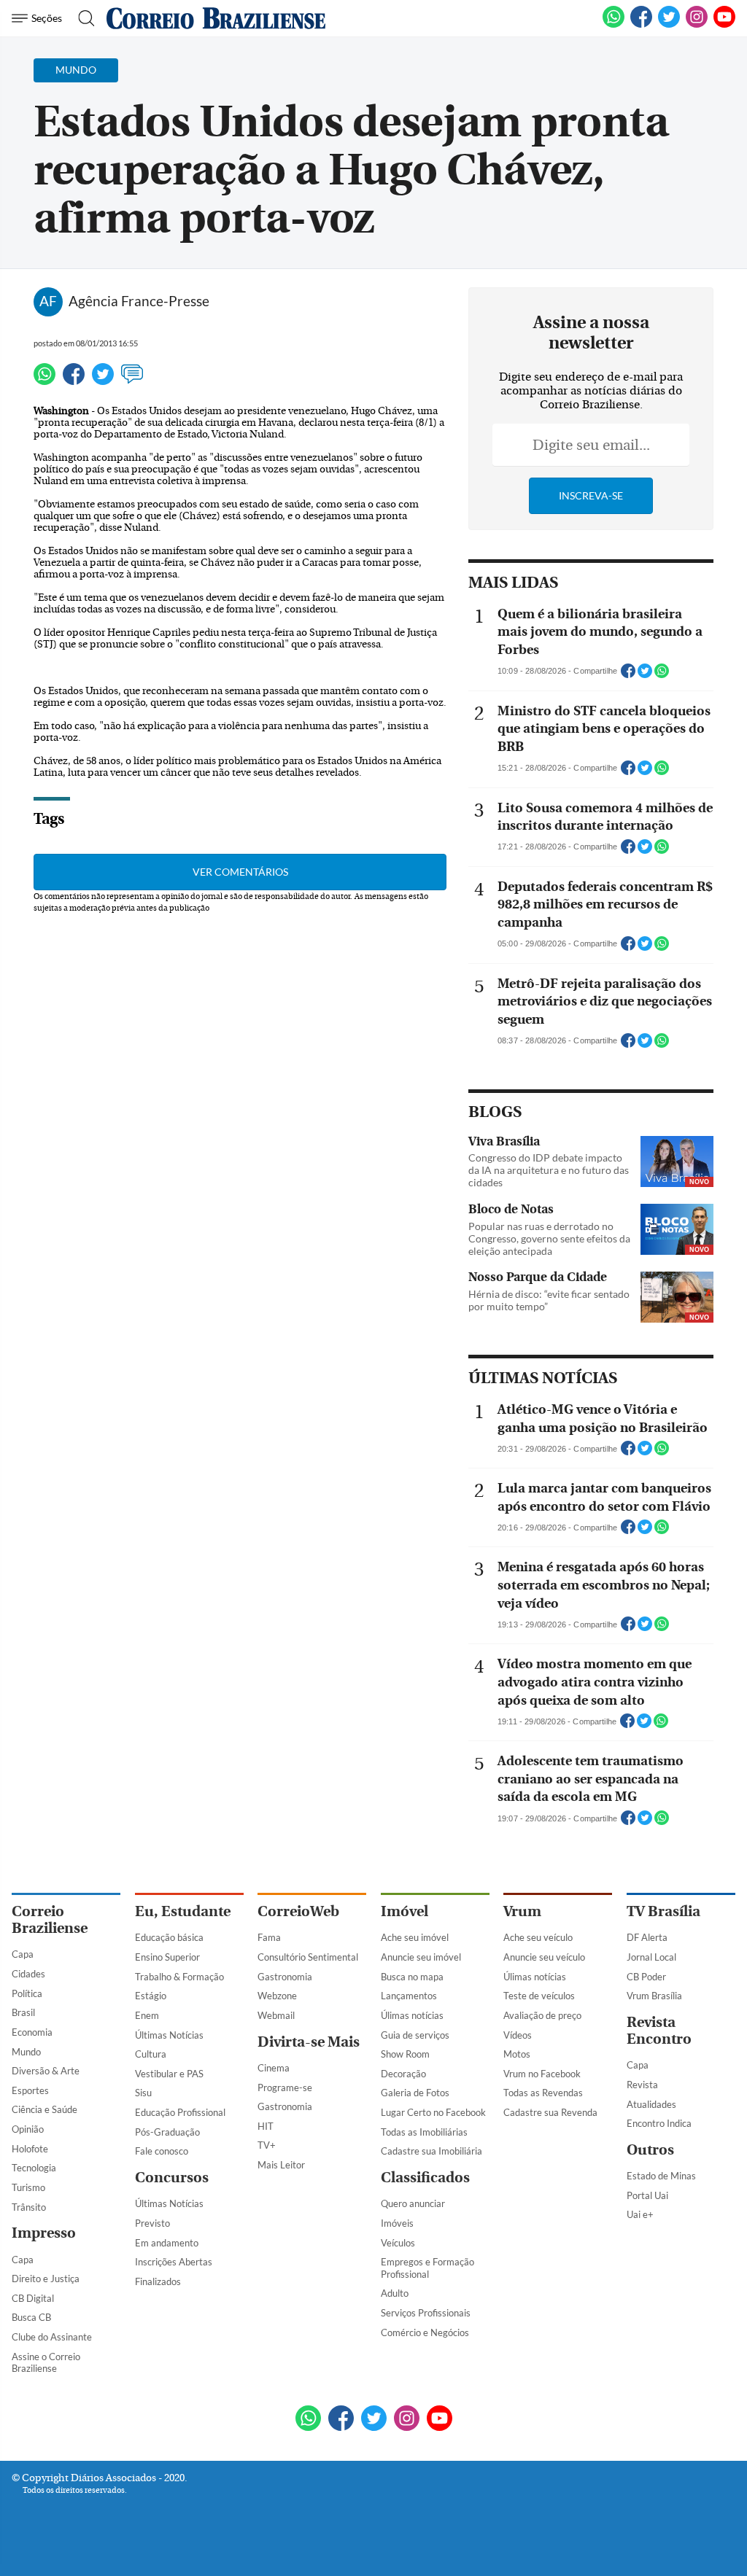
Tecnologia (34, 2168)
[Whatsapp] (44, 381)
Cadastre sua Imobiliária (431, 2151)
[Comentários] (132, 381)
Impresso (44, 2233)
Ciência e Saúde (44, 2109)
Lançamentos (409, 1996)
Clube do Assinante (52, 2337)
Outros (650, 2150)
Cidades (28, 1974)
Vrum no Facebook (542, 2074)
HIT (266, 2126)
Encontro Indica (659, 2123)
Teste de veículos (539, 1996)
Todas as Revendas (543, 2093)
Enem (147, 2015)
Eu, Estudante (183, 1911)
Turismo (28, 2187)
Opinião (28, 2129)
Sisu (143, 2093)
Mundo (26, 2052)
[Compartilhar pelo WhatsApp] (662, 675)
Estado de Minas (661, 2176)
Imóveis (397, 2223)
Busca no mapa (412, 1977)
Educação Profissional (180, 2112)
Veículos (398, 2243)
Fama (269, 1937)
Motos (517, 2054)
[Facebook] (641, 25)
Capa (23, 1954)
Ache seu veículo (538, 1937)
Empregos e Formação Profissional (427, 2268)
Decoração (403, 2074)
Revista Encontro (659, 2031)
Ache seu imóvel (415, 1937)
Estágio (151, 1996)
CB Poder (646, 1977)
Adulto (395, 2293)
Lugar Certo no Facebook (433, 2112)
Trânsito (29, 2207)
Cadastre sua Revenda (550, 2112)
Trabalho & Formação (179, 1977)
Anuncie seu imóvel (421, 1957)
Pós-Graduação (167, 2132)
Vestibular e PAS (169, 2074)
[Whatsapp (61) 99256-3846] (614, 25)
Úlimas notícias (412, 2015)
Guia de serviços (415, 2035)
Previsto (152, 2223)
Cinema (274, 2068)
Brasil (23, 2012)
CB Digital (33, 2298)
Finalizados (158, 2281)
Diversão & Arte (46, 2071)
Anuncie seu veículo (544, 1957)
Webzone (277, 1996)
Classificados (425, 2178)
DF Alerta (647, 1937)
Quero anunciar (413, 2203)
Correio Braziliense (50, 1920)
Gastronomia (285, 1977)
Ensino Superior (167, 1957)
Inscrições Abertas (174, 2262)
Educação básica (169, 1937)
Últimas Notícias (169, 2035)
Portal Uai (647, 2195)
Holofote (30, 2149)
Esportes (30, 2090)
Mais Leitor (281, 2165)
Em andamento (167, 2243)
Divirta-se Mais (309, 2042)
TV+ (267, 2145)
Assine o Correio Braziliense (46, 2363)
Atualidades (651, 2104)
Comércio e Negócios (425, 2332)
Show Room (405, 2054)
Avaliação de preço (542, 2015)
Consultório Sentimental (308, 1957)
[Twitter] (103, 381)
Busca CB (31, 2317)
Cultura (151, 2054)
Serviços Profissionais (426, 2313)
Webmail (276, 2015)
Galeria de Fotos (415, 2093)
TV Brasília (663, 1911)
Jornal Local (651, 1957)
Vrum (522, 1911)
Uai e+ (640, 2214)
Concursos (172, 2178)
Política (27, 1993)
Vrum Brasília (654, 1996)
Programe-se (285, 2087)
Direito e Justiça (46, 2279)
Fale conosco (162, 2151)
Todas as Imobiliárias (424, 2132)
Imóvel (405, 1911)
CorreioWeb (298, 1911)
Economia (32, 2032)
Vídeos (518, 2035)
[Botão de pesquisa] (82, 18)
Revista (642, 2085)
